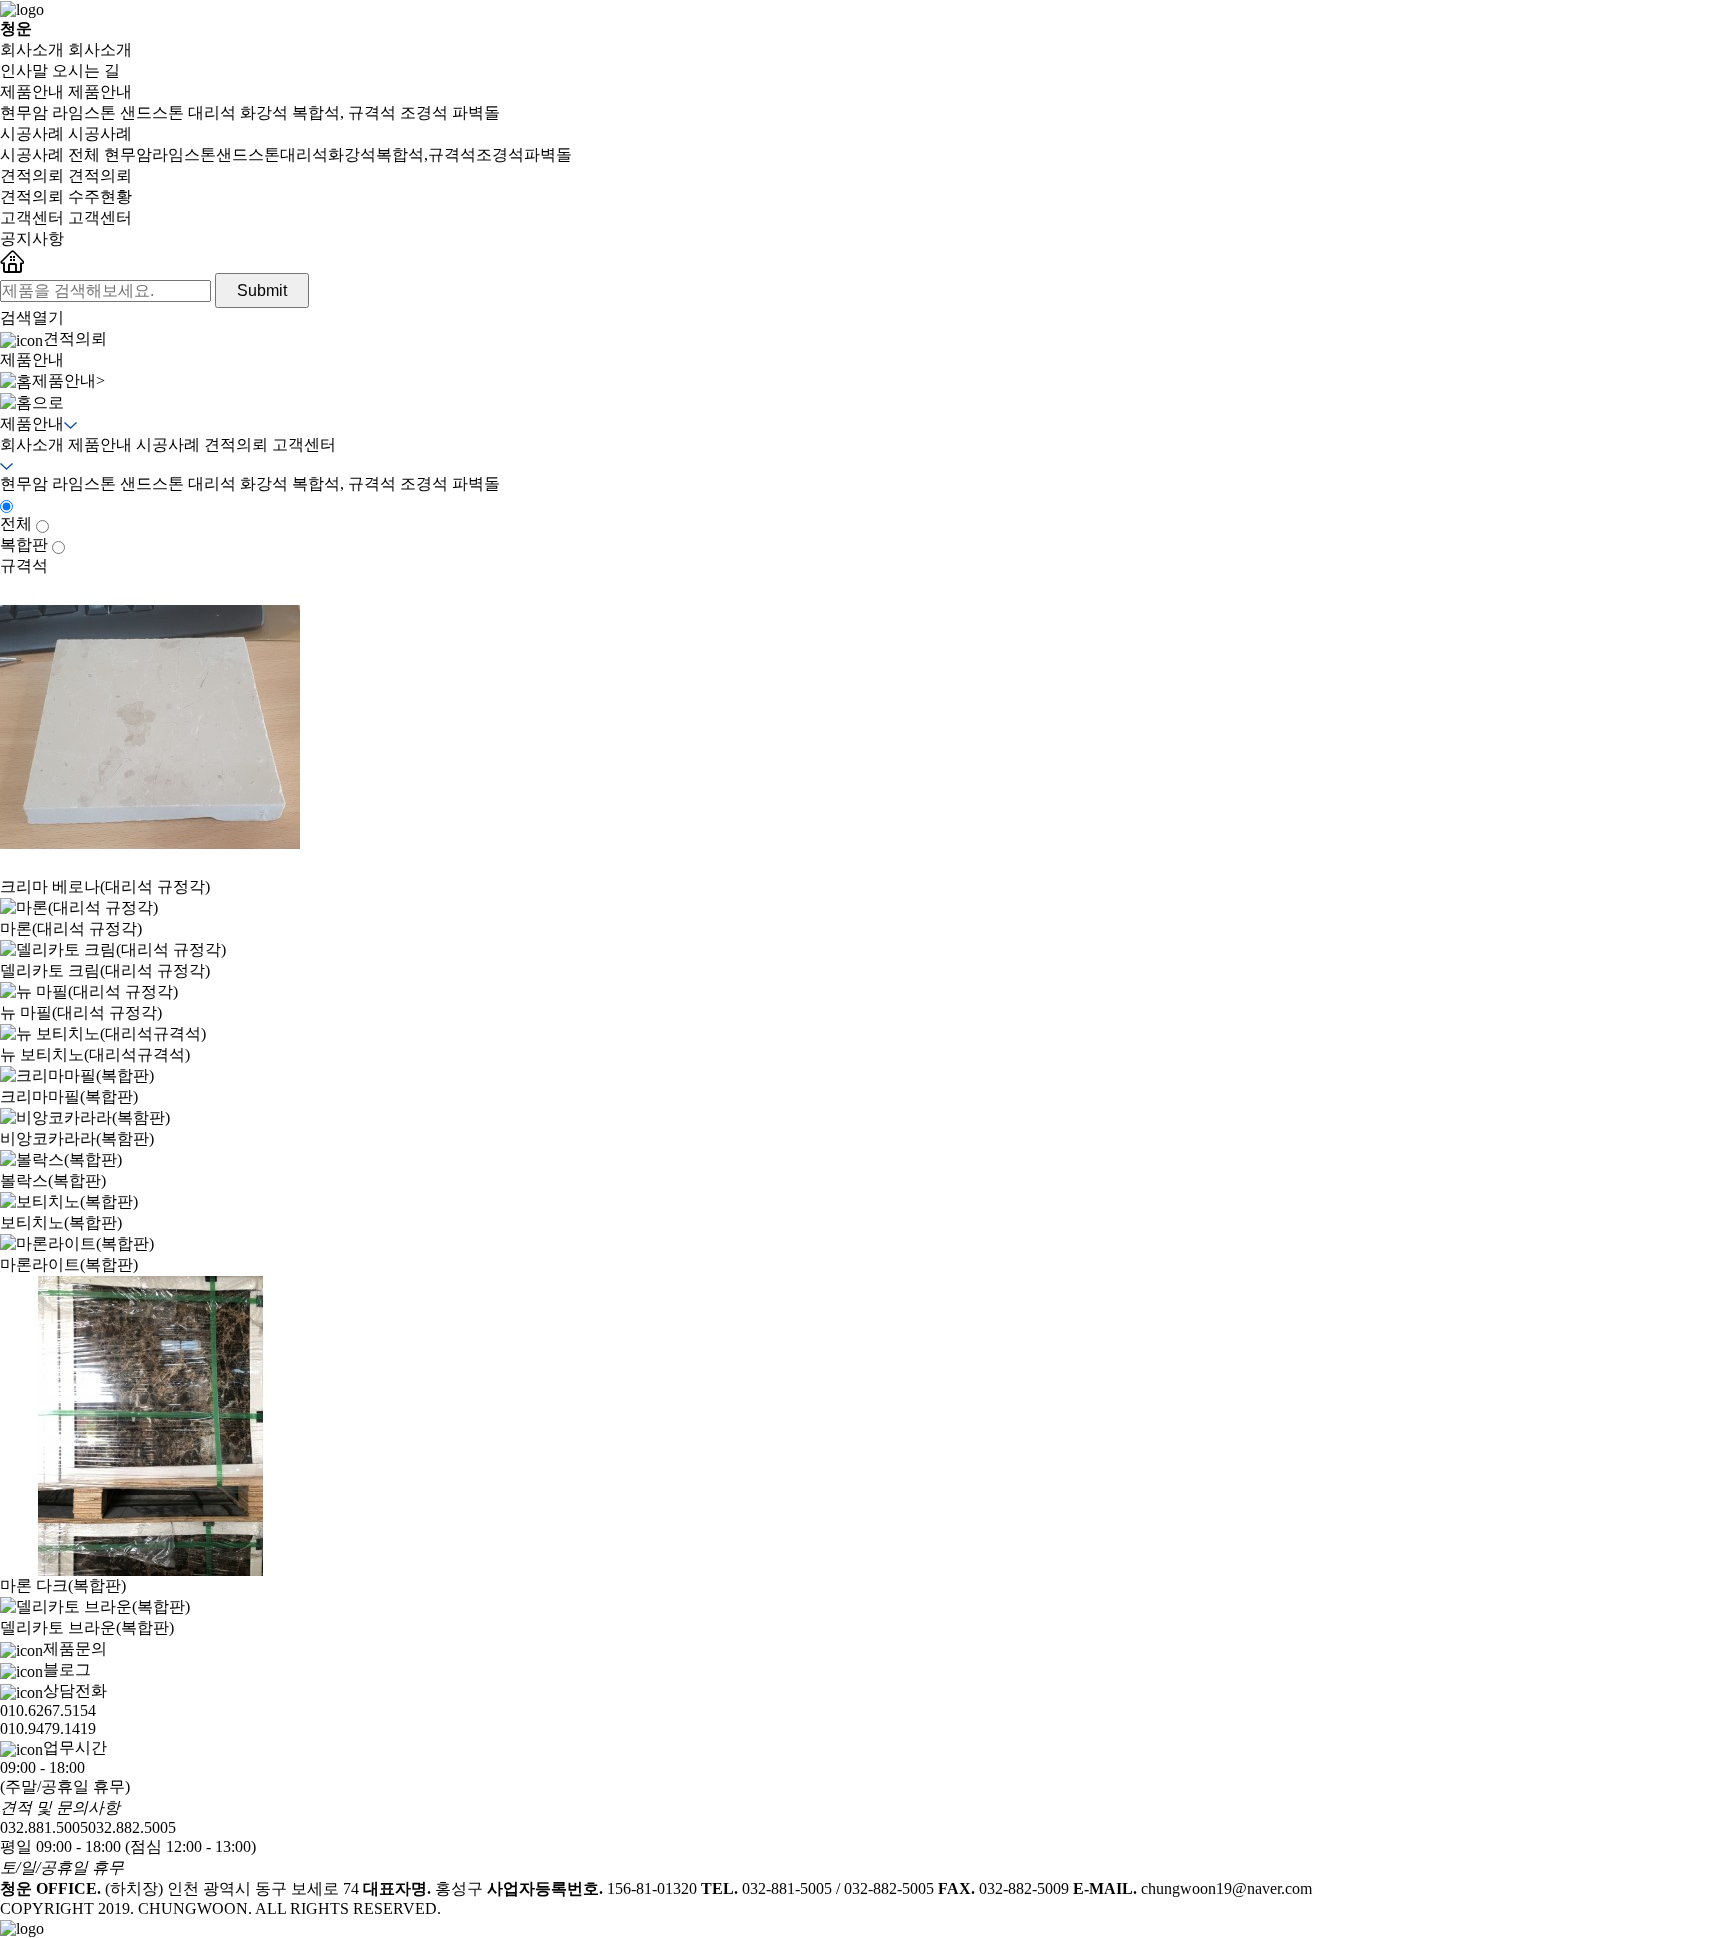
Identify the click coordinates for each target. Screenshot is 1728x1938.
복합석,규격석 (426, 154)
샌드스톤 (152, 112)
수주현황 (100, 196)
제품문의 (75, 1648)
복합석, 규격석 (344, 112)
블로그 (67, 1669)
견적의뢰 (32, 175)
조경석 (424, 112)
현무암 (24, 112)
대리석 (212, 112)
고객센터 (32, 217)
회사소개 (32, 49)
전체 (16, 523)
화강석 (264, 112)
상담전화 (53, 1709)
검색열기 (32, 317)
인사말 (24, 70)
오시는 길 (86, 70)
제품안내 (32, 91)
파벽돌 (476, 112)
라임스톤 (84, 112)
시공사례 (32, 133)
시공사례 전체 (50, 154)
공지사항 (32, 238)
